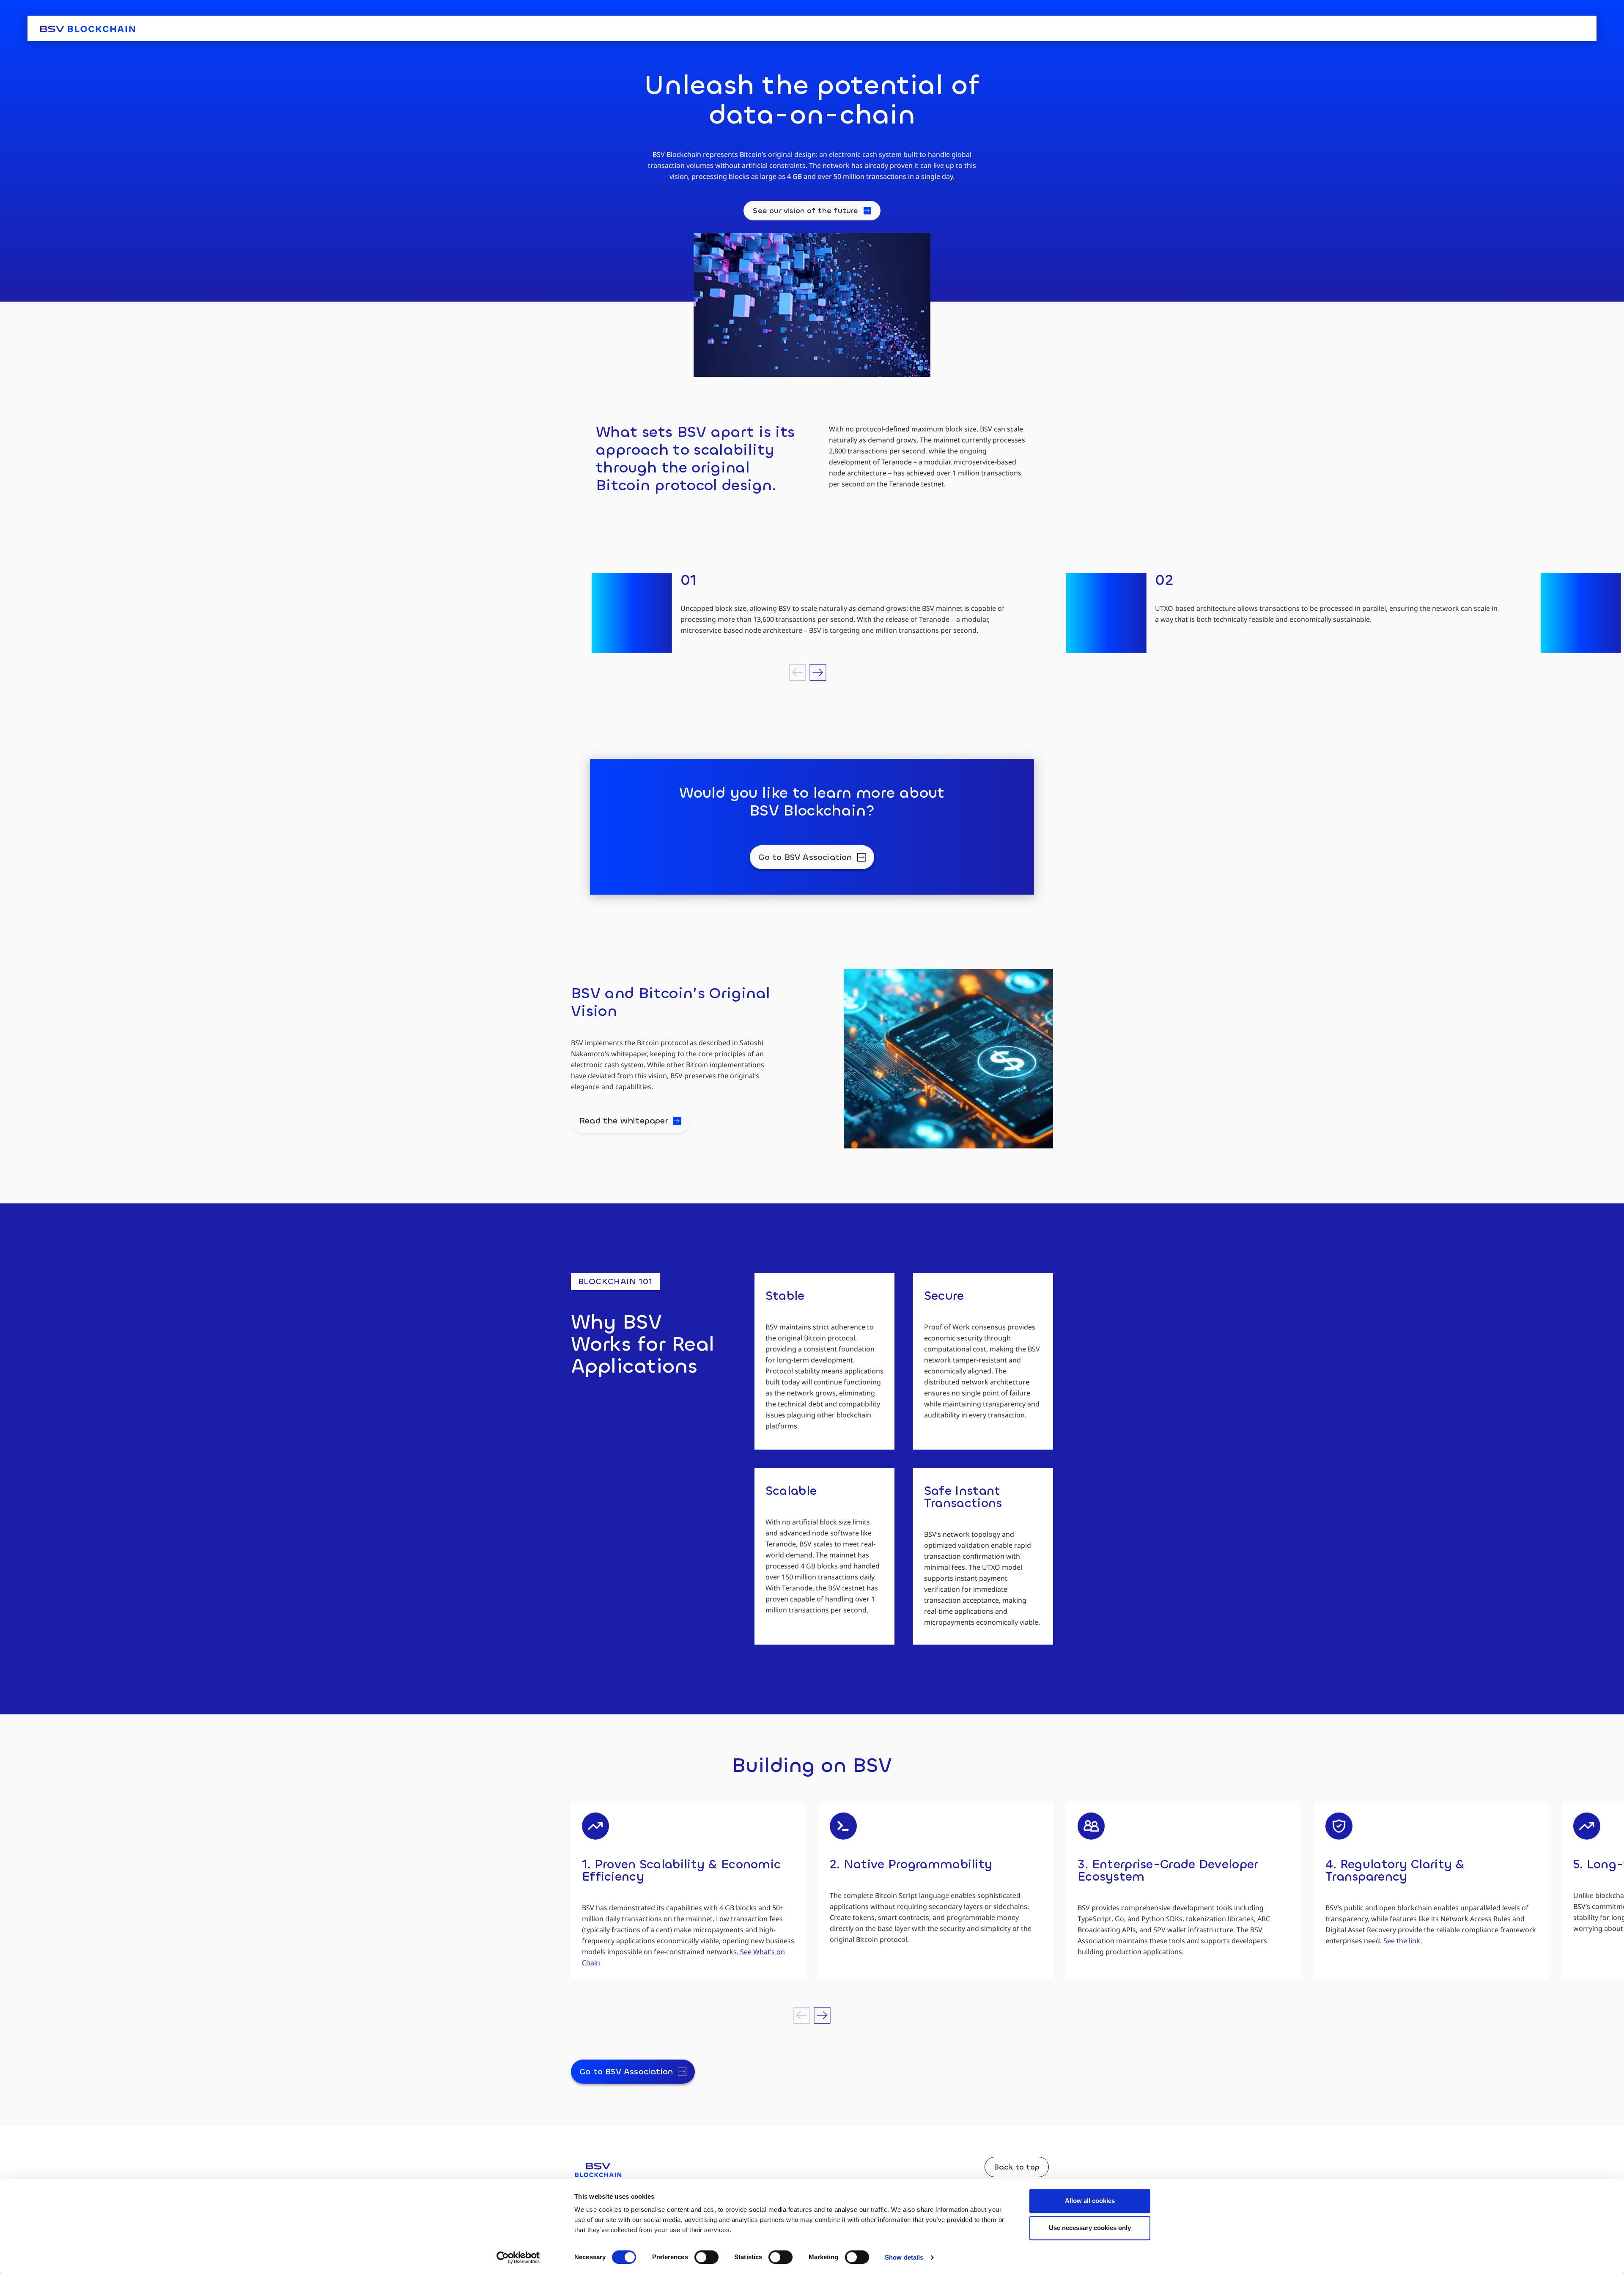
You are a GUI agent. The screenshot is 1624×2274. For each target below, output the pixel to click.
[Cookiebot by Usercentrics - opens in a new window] (518, 2258)
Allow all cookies (1090, 2201)
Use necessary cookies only (1090, 2228)
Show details (904, 2257)
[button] (798, 672)
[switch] (706, 2257)
